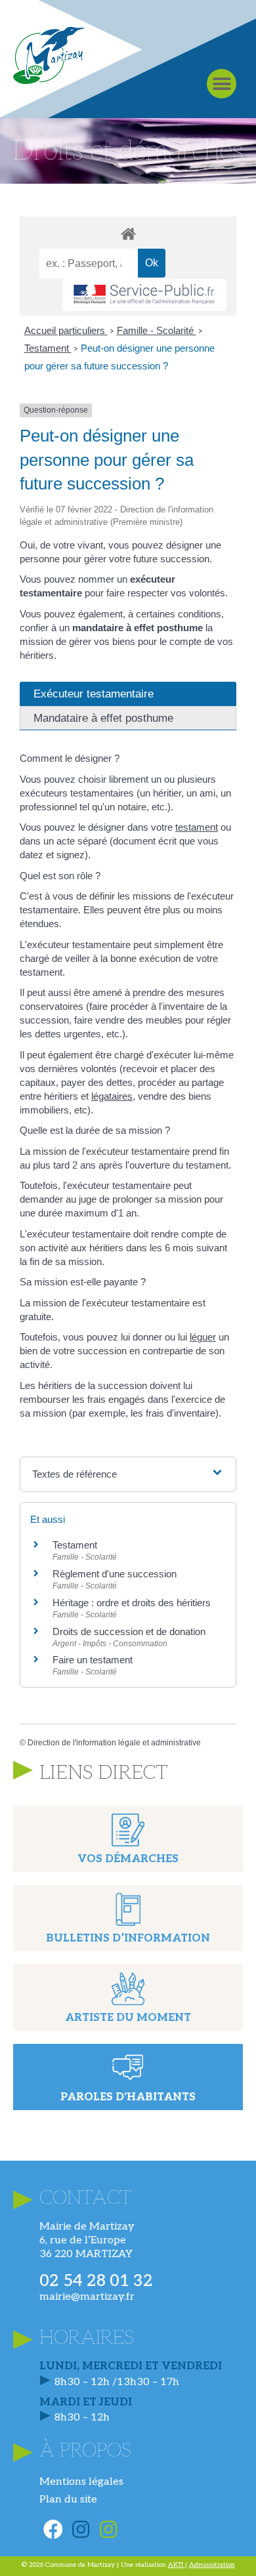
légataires (112, 1096)
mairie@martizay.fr (87, 2297)
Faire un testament (93, 1660)
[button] (222, 84)
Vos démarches (128, 1859)
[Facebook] (53, 2529)
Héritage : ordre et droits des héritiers (132, 1603)
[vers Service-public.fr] (144, 295)
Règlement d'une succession (115, 1574)
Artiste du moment (128, 2018)
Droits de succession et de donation (129, 1631)
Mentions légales (81, 2482)
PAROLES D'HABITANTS (128, 2097)
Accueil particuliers (66, 330)
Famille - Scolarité (157, 330)
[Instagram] (81, 2529)
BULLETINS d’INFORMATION (128, 1939)
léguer (203, 1337)
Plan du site (68, 2500)
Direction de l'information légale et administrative (114, 1743)
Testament (48, 348)
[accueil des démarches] (128, 233)
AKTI (177, 2565)
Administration (212, 2565)
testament (197, 827)
